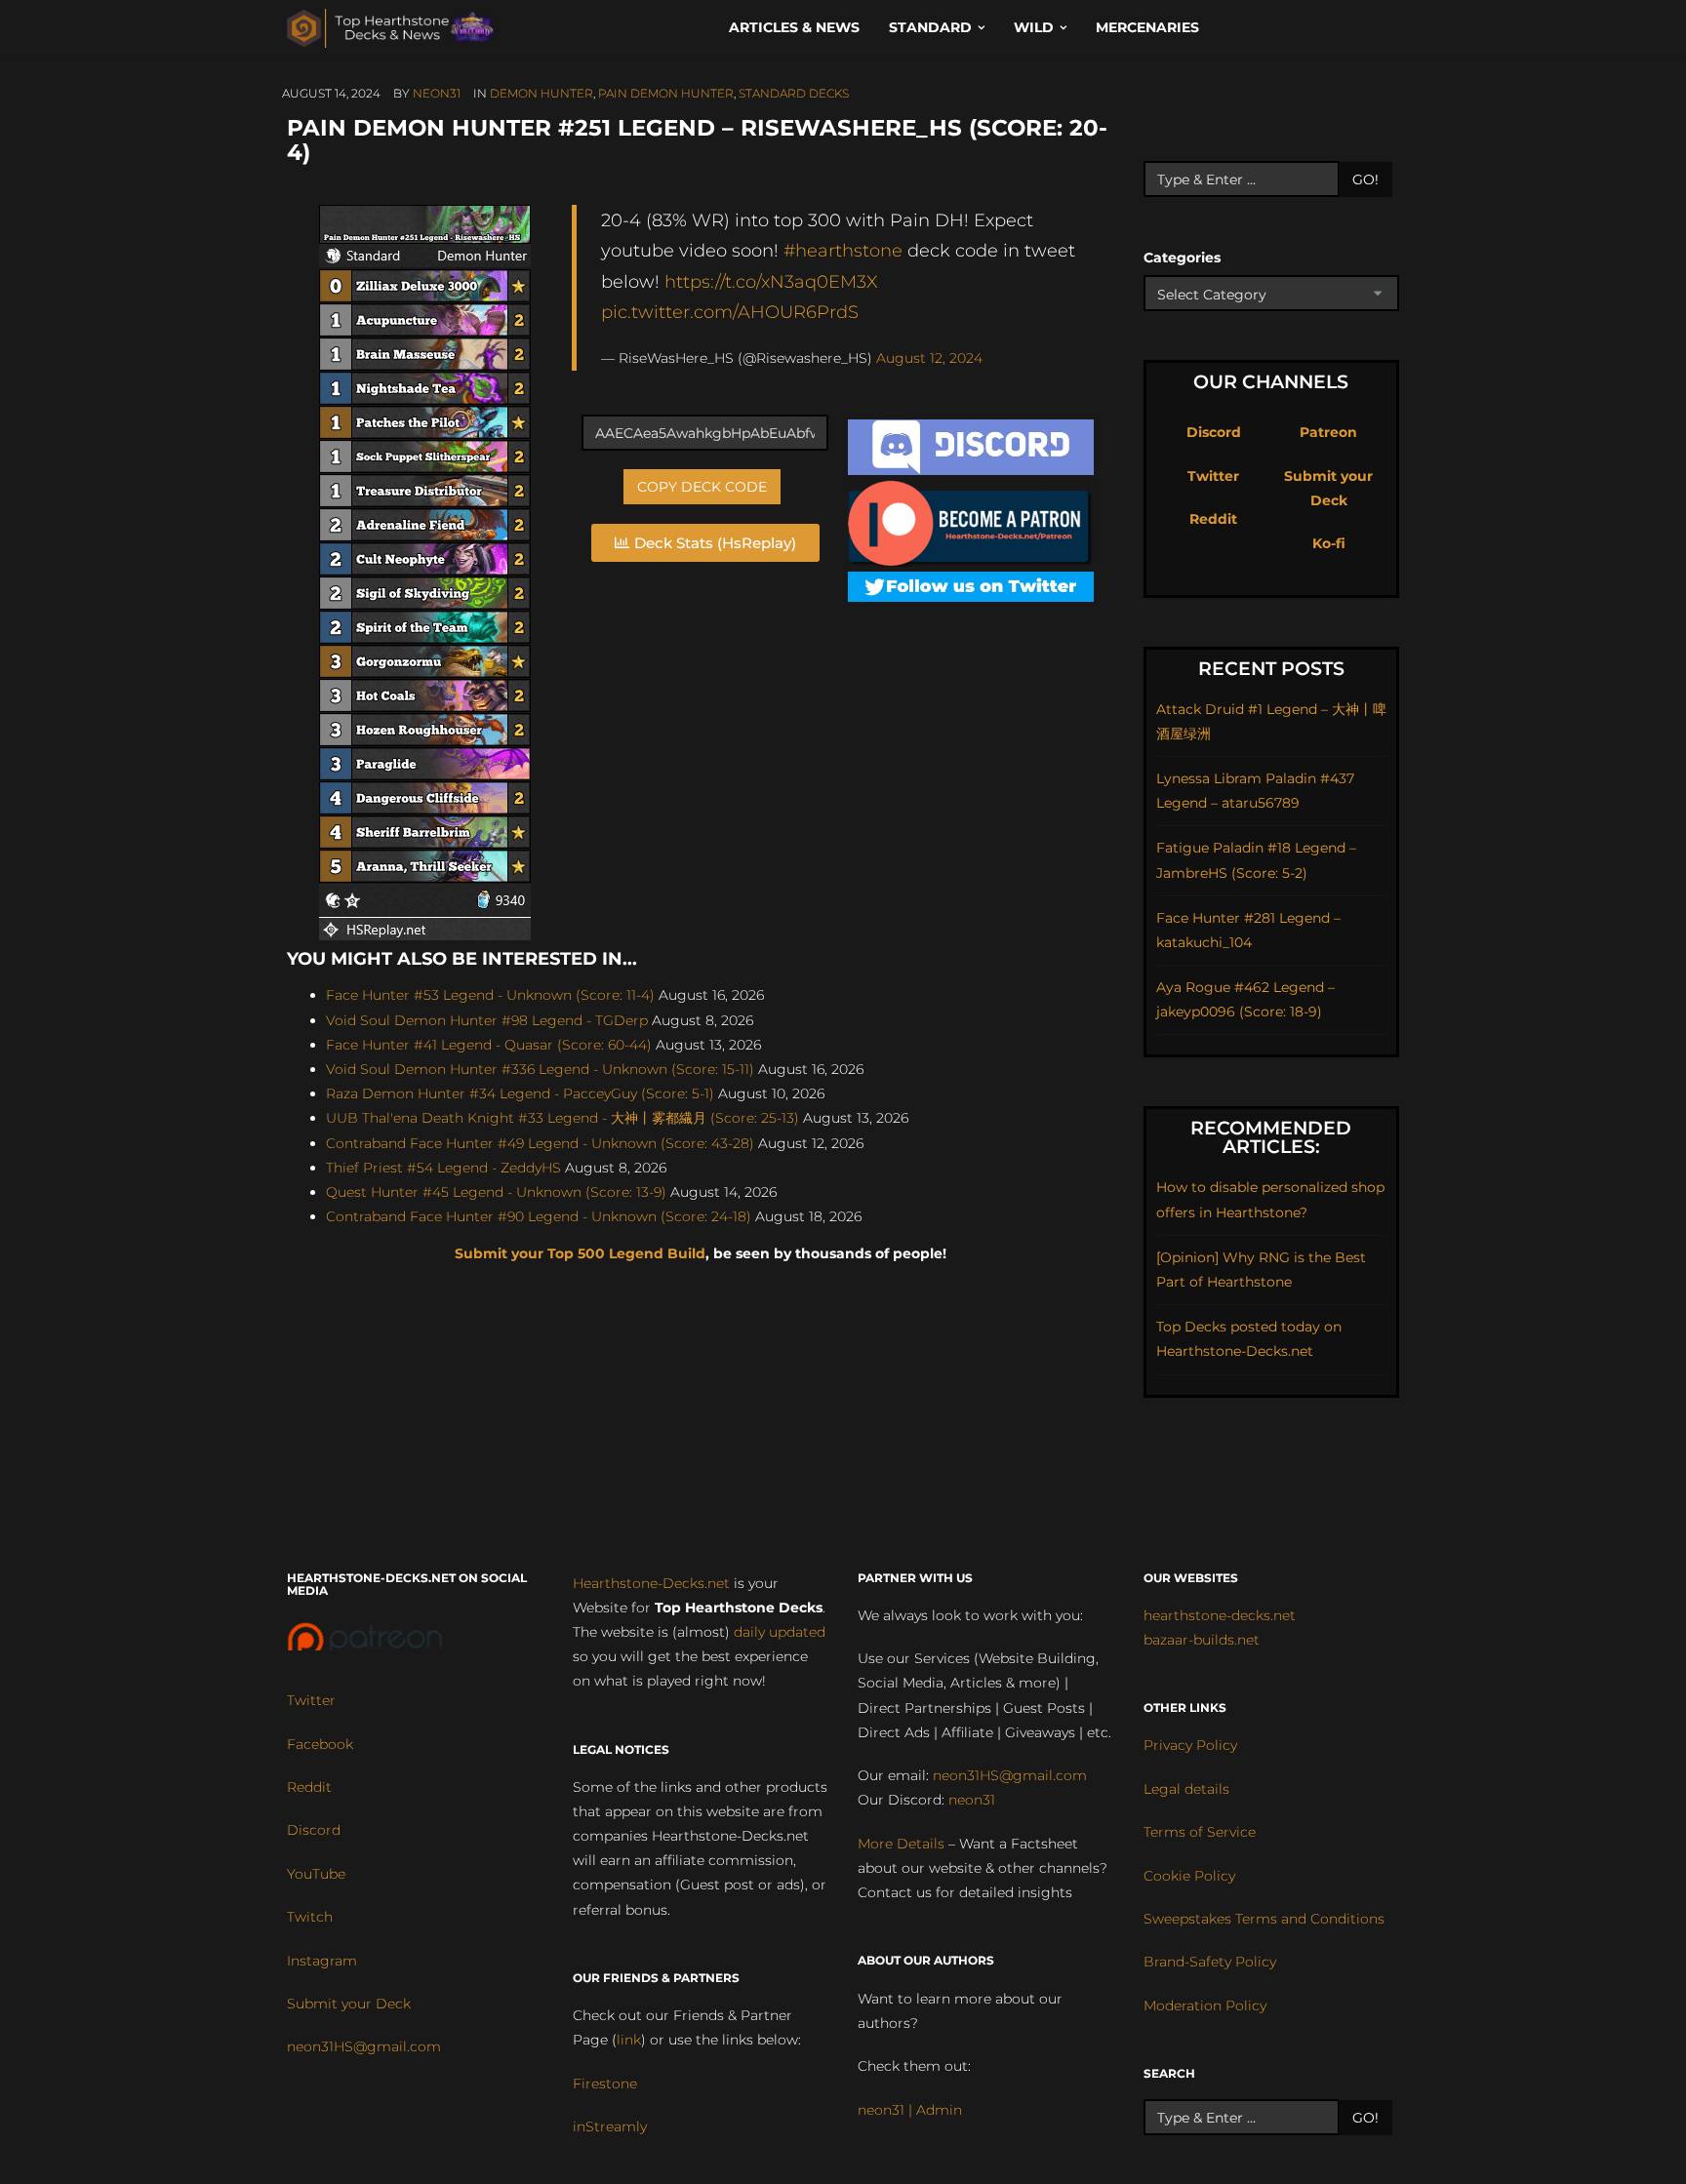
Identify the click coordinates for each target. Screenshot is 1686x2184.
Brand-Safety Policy (1210, 1962)
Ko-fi (1329, 543)
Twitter (1213, 476)
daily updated (780, 1632)
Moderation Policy (1205, 2005)
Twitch (310, 1917)
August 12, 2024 (929, 358)
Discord (1214, 432)
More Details (901, 1844)
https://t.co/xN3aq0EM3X (771, 281)
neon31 (437, 93)
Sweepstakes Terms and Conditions (1264, 1919)
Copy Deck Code (702, 487)
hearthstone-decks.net (1220, 1615)
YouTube (316, 1874)
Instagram (322, 1961)
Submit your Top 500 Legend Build (580, 1253)
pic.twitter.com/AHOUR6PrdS (730, 312)
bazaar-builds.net (1202, 1640)
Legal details (1186, 1789)
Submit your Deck (349, 2004)
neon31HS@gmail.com (364, 2046)
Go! (1365, 179)
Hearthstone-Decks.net (651, 1583)
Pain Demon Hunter (666, 93)
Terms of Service (1200, 1832)
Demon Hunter (542, 93)
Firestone (605, 2084)
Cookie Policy (1189, 1876)
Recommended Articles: (1271, 1137)
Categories (1182, 258)
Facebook (320, 1744)
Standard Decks (794, 93)
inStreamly (610, 2126)
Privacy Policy (1190, 1745)
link (629, 2040)
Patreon (1328, 432)
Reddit (1213, 519)
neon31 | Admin (910, 2110)
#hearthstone (843, 250)
